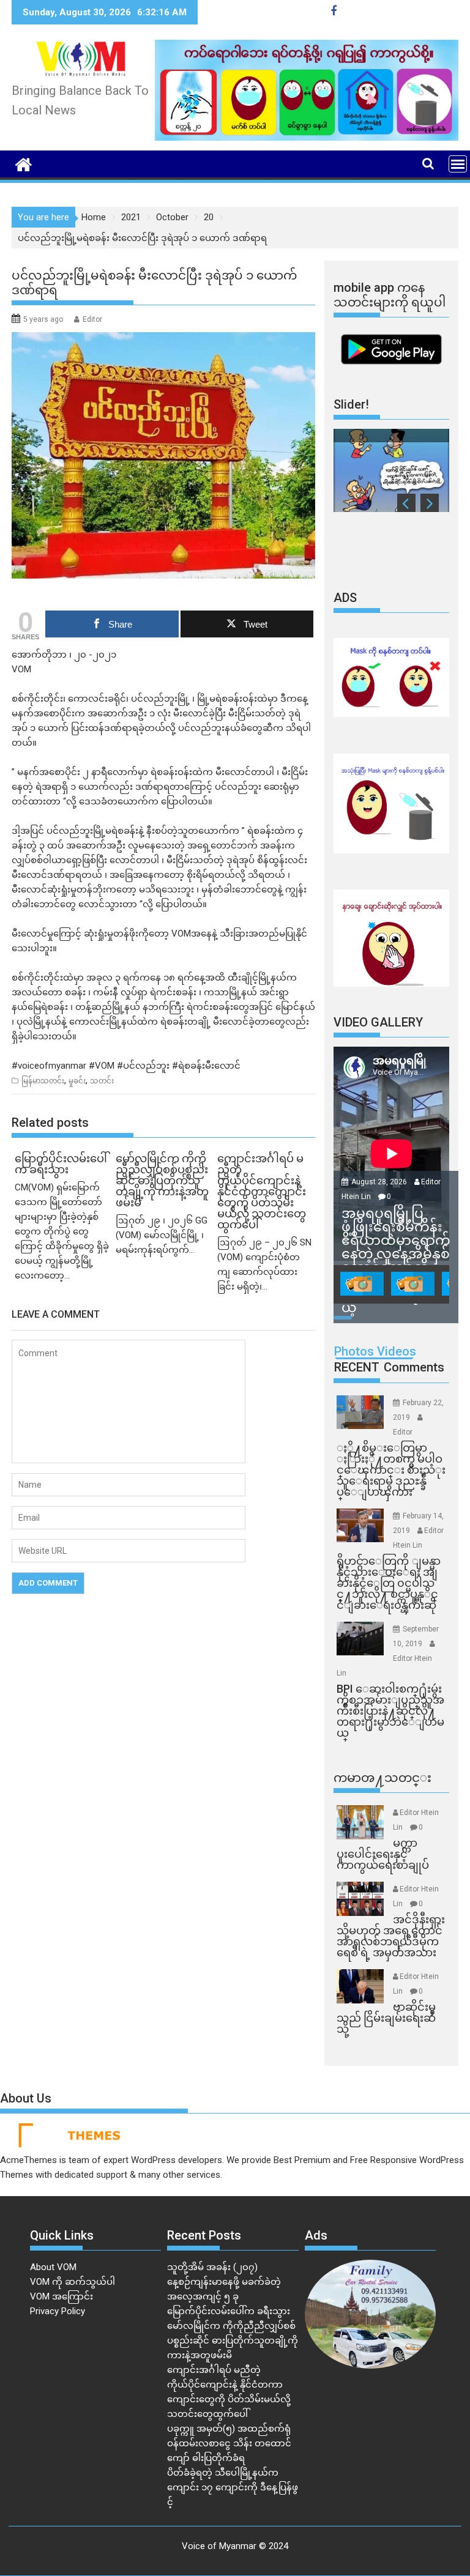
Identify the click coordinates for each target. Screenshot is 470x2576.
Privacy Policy (58, 2311)
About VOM (53, 2267)
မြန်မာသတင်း (43, 1081)
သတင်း (102, 1081)
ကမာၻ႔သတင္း (382, 1778)
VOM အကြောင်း (62, 2296)
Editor (92, 319)
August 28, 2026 (380, 1182)
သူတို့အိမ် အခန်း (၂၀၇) (212, 2267)
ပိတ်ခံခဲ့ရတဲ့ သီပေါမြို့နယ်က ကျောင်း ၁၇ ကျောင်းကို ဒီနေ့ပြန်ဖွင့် (233, 2487)
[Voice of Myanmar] (24, 163)
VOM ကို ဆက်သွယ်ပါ (73, 2282)
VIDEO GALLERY (378, 1022)
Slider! (351, 404)
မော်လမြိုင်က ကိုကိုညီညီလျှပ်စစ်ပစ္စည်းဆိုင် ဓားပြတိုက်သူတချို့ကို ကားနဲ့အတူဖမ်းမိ (233, 2340)
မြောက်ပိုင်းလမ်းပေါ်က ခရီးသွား (229, 2311)
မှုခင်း (77, 1081)
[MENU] (458, 164)
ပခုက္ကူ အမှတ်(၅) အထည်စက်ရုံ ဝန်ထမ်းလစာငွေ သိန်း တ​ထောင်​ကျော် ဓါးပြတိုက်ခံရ (229, 2443)
